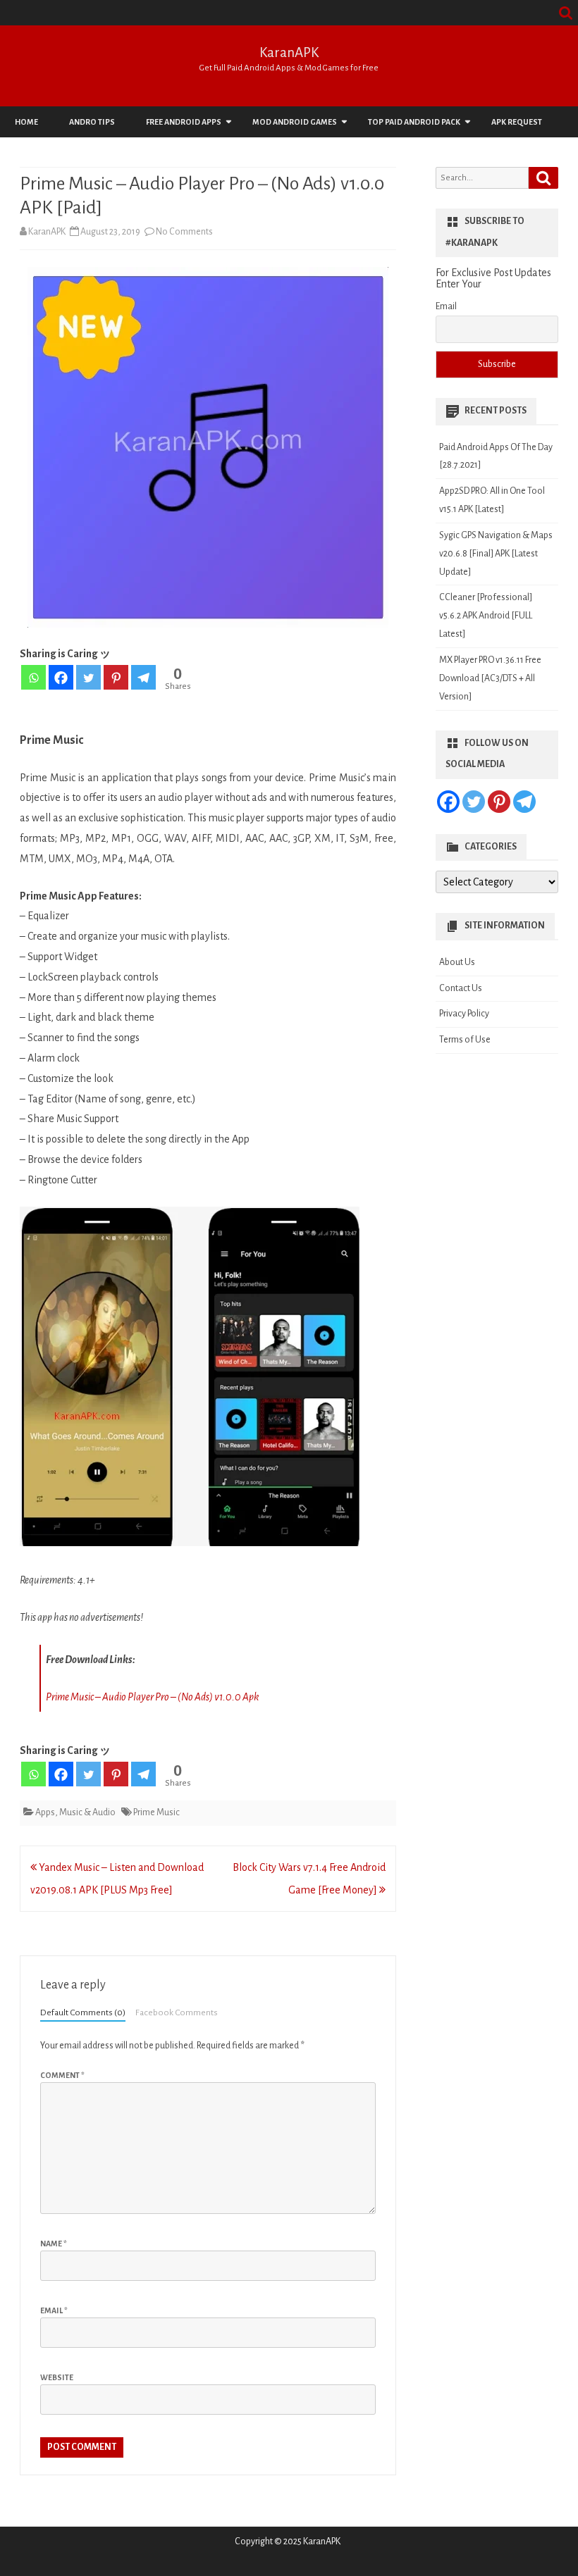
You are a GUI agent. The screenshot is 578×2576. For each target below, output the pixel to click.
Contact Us (461, 988)
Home (26, 122)
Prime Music (156, 1812)
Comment (62, 2075)
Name (54, 2244)
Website (57, 2377)
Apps (45, 1812)
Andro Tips (92, 122)
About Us (457, 962)
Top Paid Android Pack (414, 122)
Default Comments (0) (83, 2012)
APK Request (517, 122)
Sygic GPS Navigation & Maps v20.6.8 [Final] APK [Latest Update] (496, 554)
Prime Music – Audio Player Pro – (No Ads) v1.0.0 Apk (152, 1697)
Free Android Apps (184, 122)
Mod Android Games (295, 122)
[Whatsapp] (33, 677)
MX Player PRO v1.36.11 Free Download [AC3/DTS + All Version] (490, 678)
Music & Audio (87, 1812)
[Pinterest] (116, 677)
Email (54, 2310)
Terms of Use (465, 1040)
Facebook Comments (177, 2012)
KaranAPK (289, 52)
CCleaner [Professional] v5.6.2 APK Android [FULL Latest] (486, 616)
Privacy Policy (464, 1014)
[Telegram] (143, 677)
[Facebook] (61, 677)
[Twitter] (88, 677)
